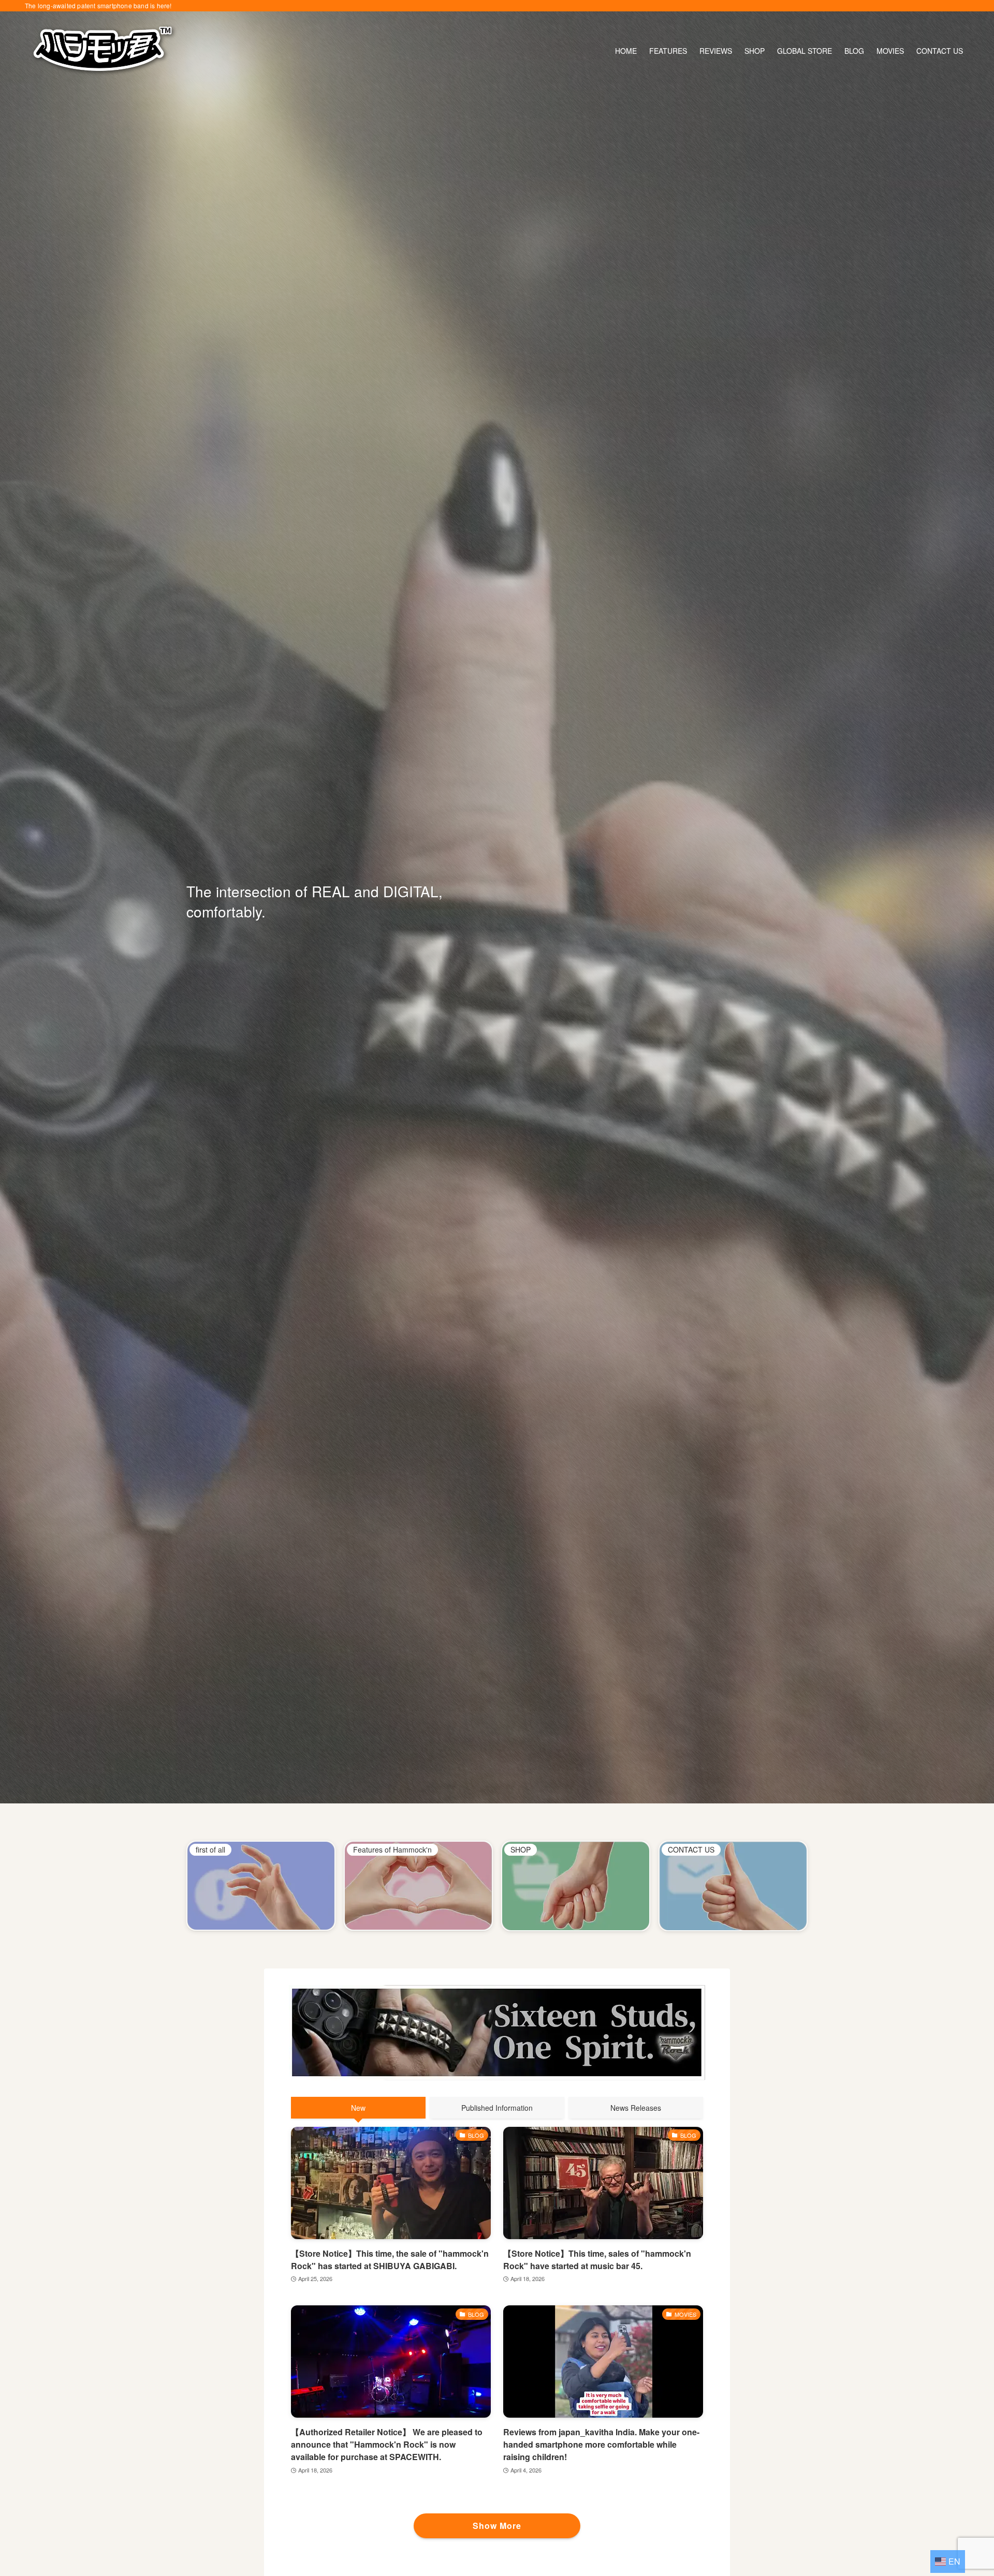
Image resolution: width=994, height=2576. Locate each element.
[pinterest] (935, 6)
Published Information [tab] (497, 2108)
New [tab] (358, 2108)
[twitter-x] (895, 6)
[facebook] (882, 6)
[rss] (962, 6)
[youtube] (949, 6)
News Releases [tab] (636, 2108)
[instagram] (909, 6)
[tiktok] (922, 6)
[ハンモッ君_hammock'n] (103, 51)
